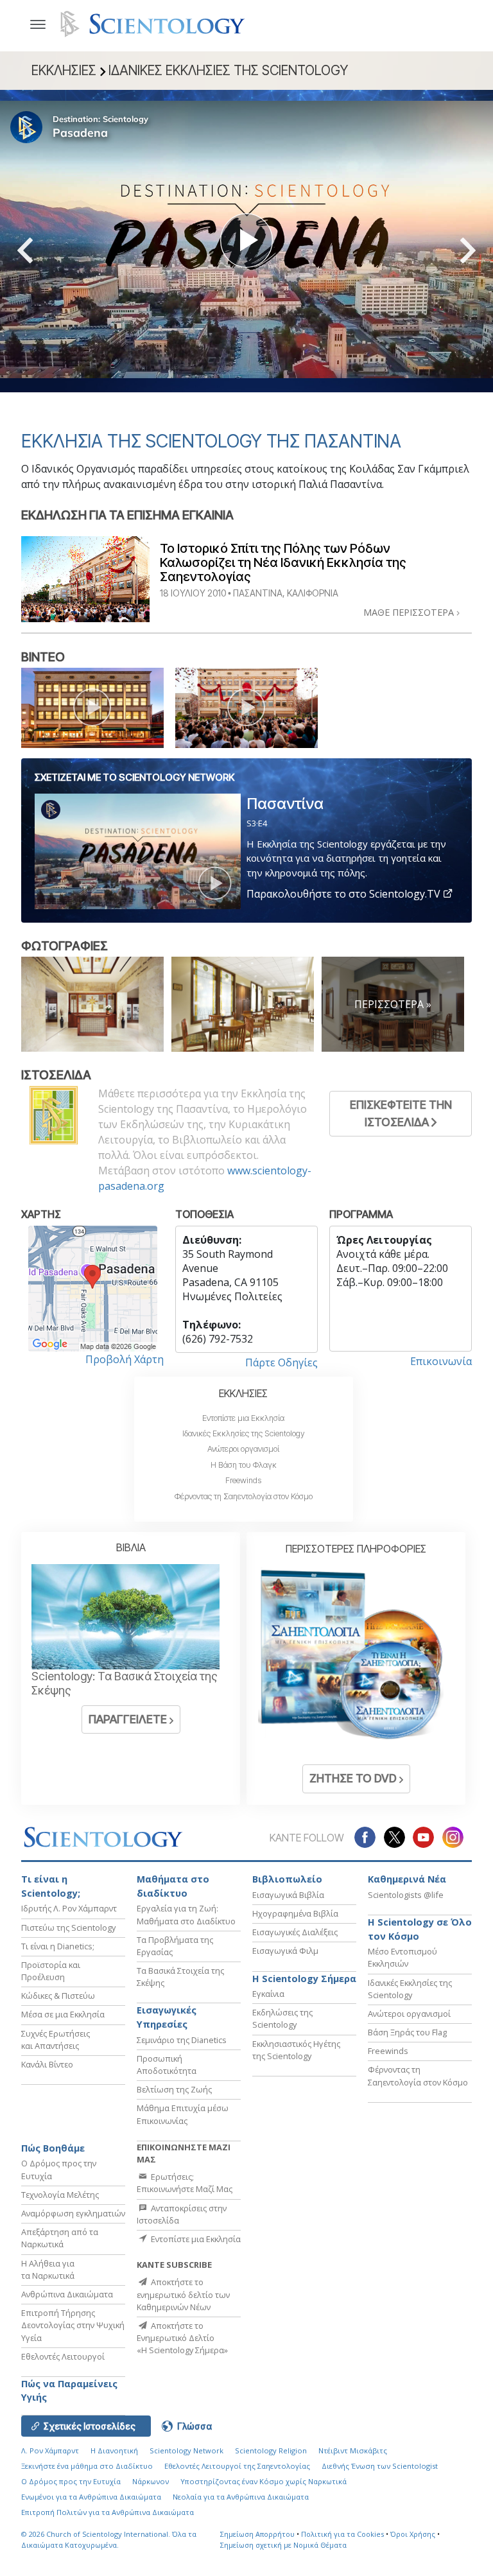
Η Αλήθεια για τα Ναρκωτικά (48, 2269)
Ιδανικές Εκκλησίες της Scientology (244, 1433)
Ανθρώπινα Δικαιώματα (67, 2294)
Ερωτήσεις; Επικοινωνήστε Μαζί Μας (185, 2183)
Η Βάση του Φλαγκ (244, 1465)
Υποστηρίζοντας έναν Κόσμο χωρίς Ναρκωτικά (264, 2481)
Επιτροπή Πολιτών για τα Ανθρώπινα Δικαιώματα (108, 2512)
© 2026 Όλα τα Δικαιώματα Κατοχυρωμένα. (109, 2539)
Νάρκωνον (151, 2481)
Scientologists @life (406, 1895)
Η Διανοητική (114, 2450)
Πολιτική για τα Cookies (342, 2534)
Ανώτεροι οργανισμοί (243, 1449)
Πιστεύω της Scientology (68, 1928)
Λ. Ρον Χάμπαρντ (50, 2450)
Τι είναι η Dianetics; (58, 1946)
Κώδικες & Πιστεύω (58, 1996)
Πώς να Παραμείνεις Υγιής (69, 2391)
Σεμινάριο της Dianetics (182, 2040)
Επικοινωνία (441, 1361)
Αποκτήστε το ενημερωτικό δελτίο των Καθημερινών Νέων (183, 2294)
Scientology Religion (271, 2450)
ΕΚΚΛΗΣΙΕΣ (243, 1393)
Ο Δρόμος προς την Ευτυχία (71, 2481)
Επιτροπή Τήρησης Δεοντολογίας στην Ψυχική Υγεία (73, 2325)
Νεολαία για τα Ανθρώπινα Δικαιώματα (241, 2497)
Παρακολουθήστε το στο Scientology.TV (345, 894)
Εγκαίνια (268, 1994)
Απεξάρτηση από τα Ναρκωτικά (60, 2238)
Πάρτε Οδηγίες (281, 1362)
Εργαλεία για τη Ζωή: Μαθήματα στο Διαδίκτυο (186, 1914)
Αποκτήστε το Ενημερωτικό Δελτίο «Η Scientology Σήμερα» (182, 2338)
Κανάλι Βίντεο (47, 2064)
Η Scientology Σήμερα (304, 1979)
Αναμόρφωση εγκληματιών (73, 2213)
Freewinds (243, 1480)
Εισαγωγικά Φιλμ (285, 1951)
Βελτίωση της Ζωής (174, 2089)
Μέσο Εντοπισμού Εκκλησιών (402, 1957)
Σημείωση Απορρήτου (257, 2534)
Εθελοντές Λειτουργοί (63, 2356)
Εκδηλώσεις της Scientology (282, 2018)
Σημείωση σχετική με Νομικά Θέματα (283, 2545)
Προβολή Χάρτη (125, 1359)
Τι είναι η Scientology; (51, 1886)
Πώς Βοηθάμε (53, 2148)
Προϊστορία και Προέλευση (51, 1971)
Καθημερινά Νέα (407, 1879)
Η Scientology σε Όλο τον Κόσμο (420, 1929)
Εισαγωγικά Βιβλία (288, 1895)
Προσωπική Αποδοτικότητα (167, 2065)
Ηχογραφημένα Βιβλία (295, 1913)
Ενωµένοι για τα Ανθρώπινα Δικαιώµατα (91, 2497)
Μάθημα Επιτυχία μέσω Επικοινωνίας (183, 2114)
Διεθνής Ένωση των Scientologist (380, 2466)
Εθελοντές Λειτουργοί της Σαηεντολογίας (237, 2466)
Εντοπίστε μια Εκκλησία (243, 1418)
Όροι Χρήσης (413, 2534)
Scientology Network (186, 2450)
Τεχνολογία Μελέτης (60, 2195)
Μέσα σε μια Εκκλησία (63, 2014)
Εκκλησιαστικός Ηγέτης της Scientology (296, 2050)
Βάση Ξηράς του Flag (407, 2032)
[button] (48, 250)
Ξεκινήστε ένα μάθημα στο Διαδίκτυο (87, 2466)
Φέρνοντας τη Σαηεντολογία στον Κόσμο (244, 1496)
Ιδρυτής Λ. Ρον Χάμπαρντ (69, 1908)
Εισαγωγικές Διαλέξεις (295, 1932)
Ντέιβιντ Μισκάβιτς (353, 2450)
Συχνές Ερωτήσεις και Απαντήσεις (56, 2040)
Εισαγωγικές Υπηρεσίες (167, 2017)
